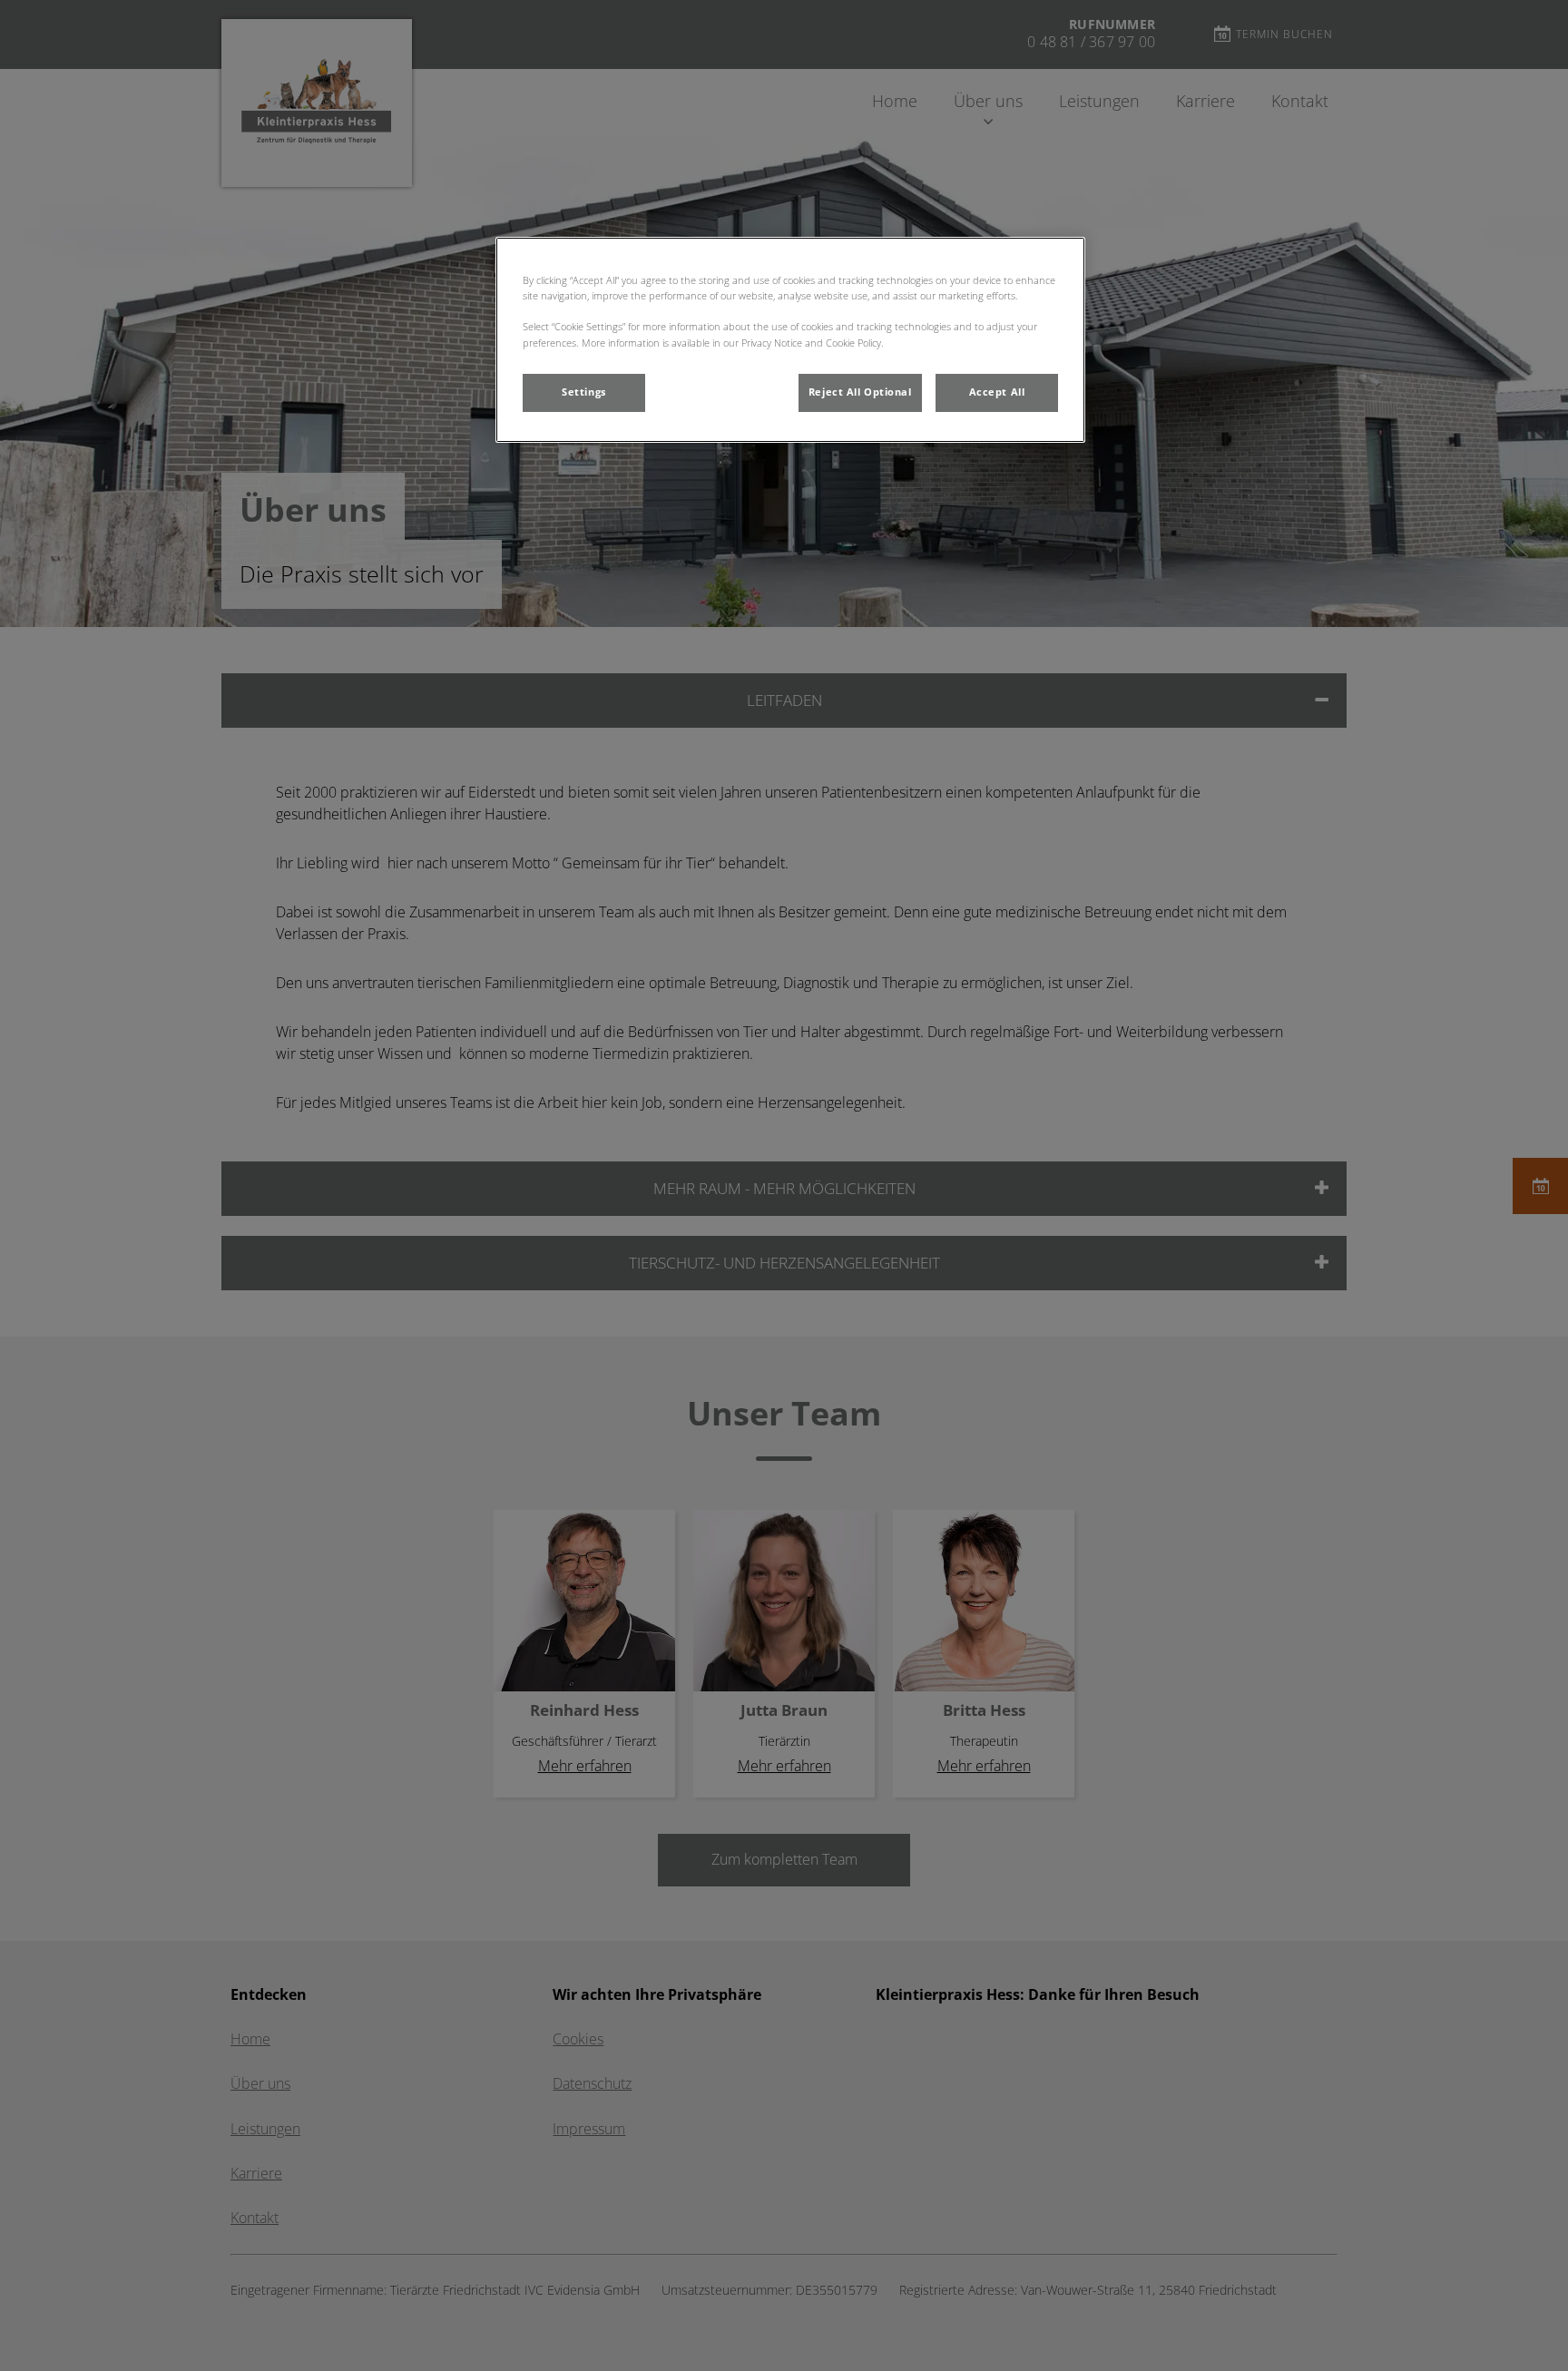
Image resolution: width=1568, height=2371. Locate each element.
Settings (584, 392)
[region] (790, 339)
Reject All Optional (860, 392)
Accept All (997, 392)
